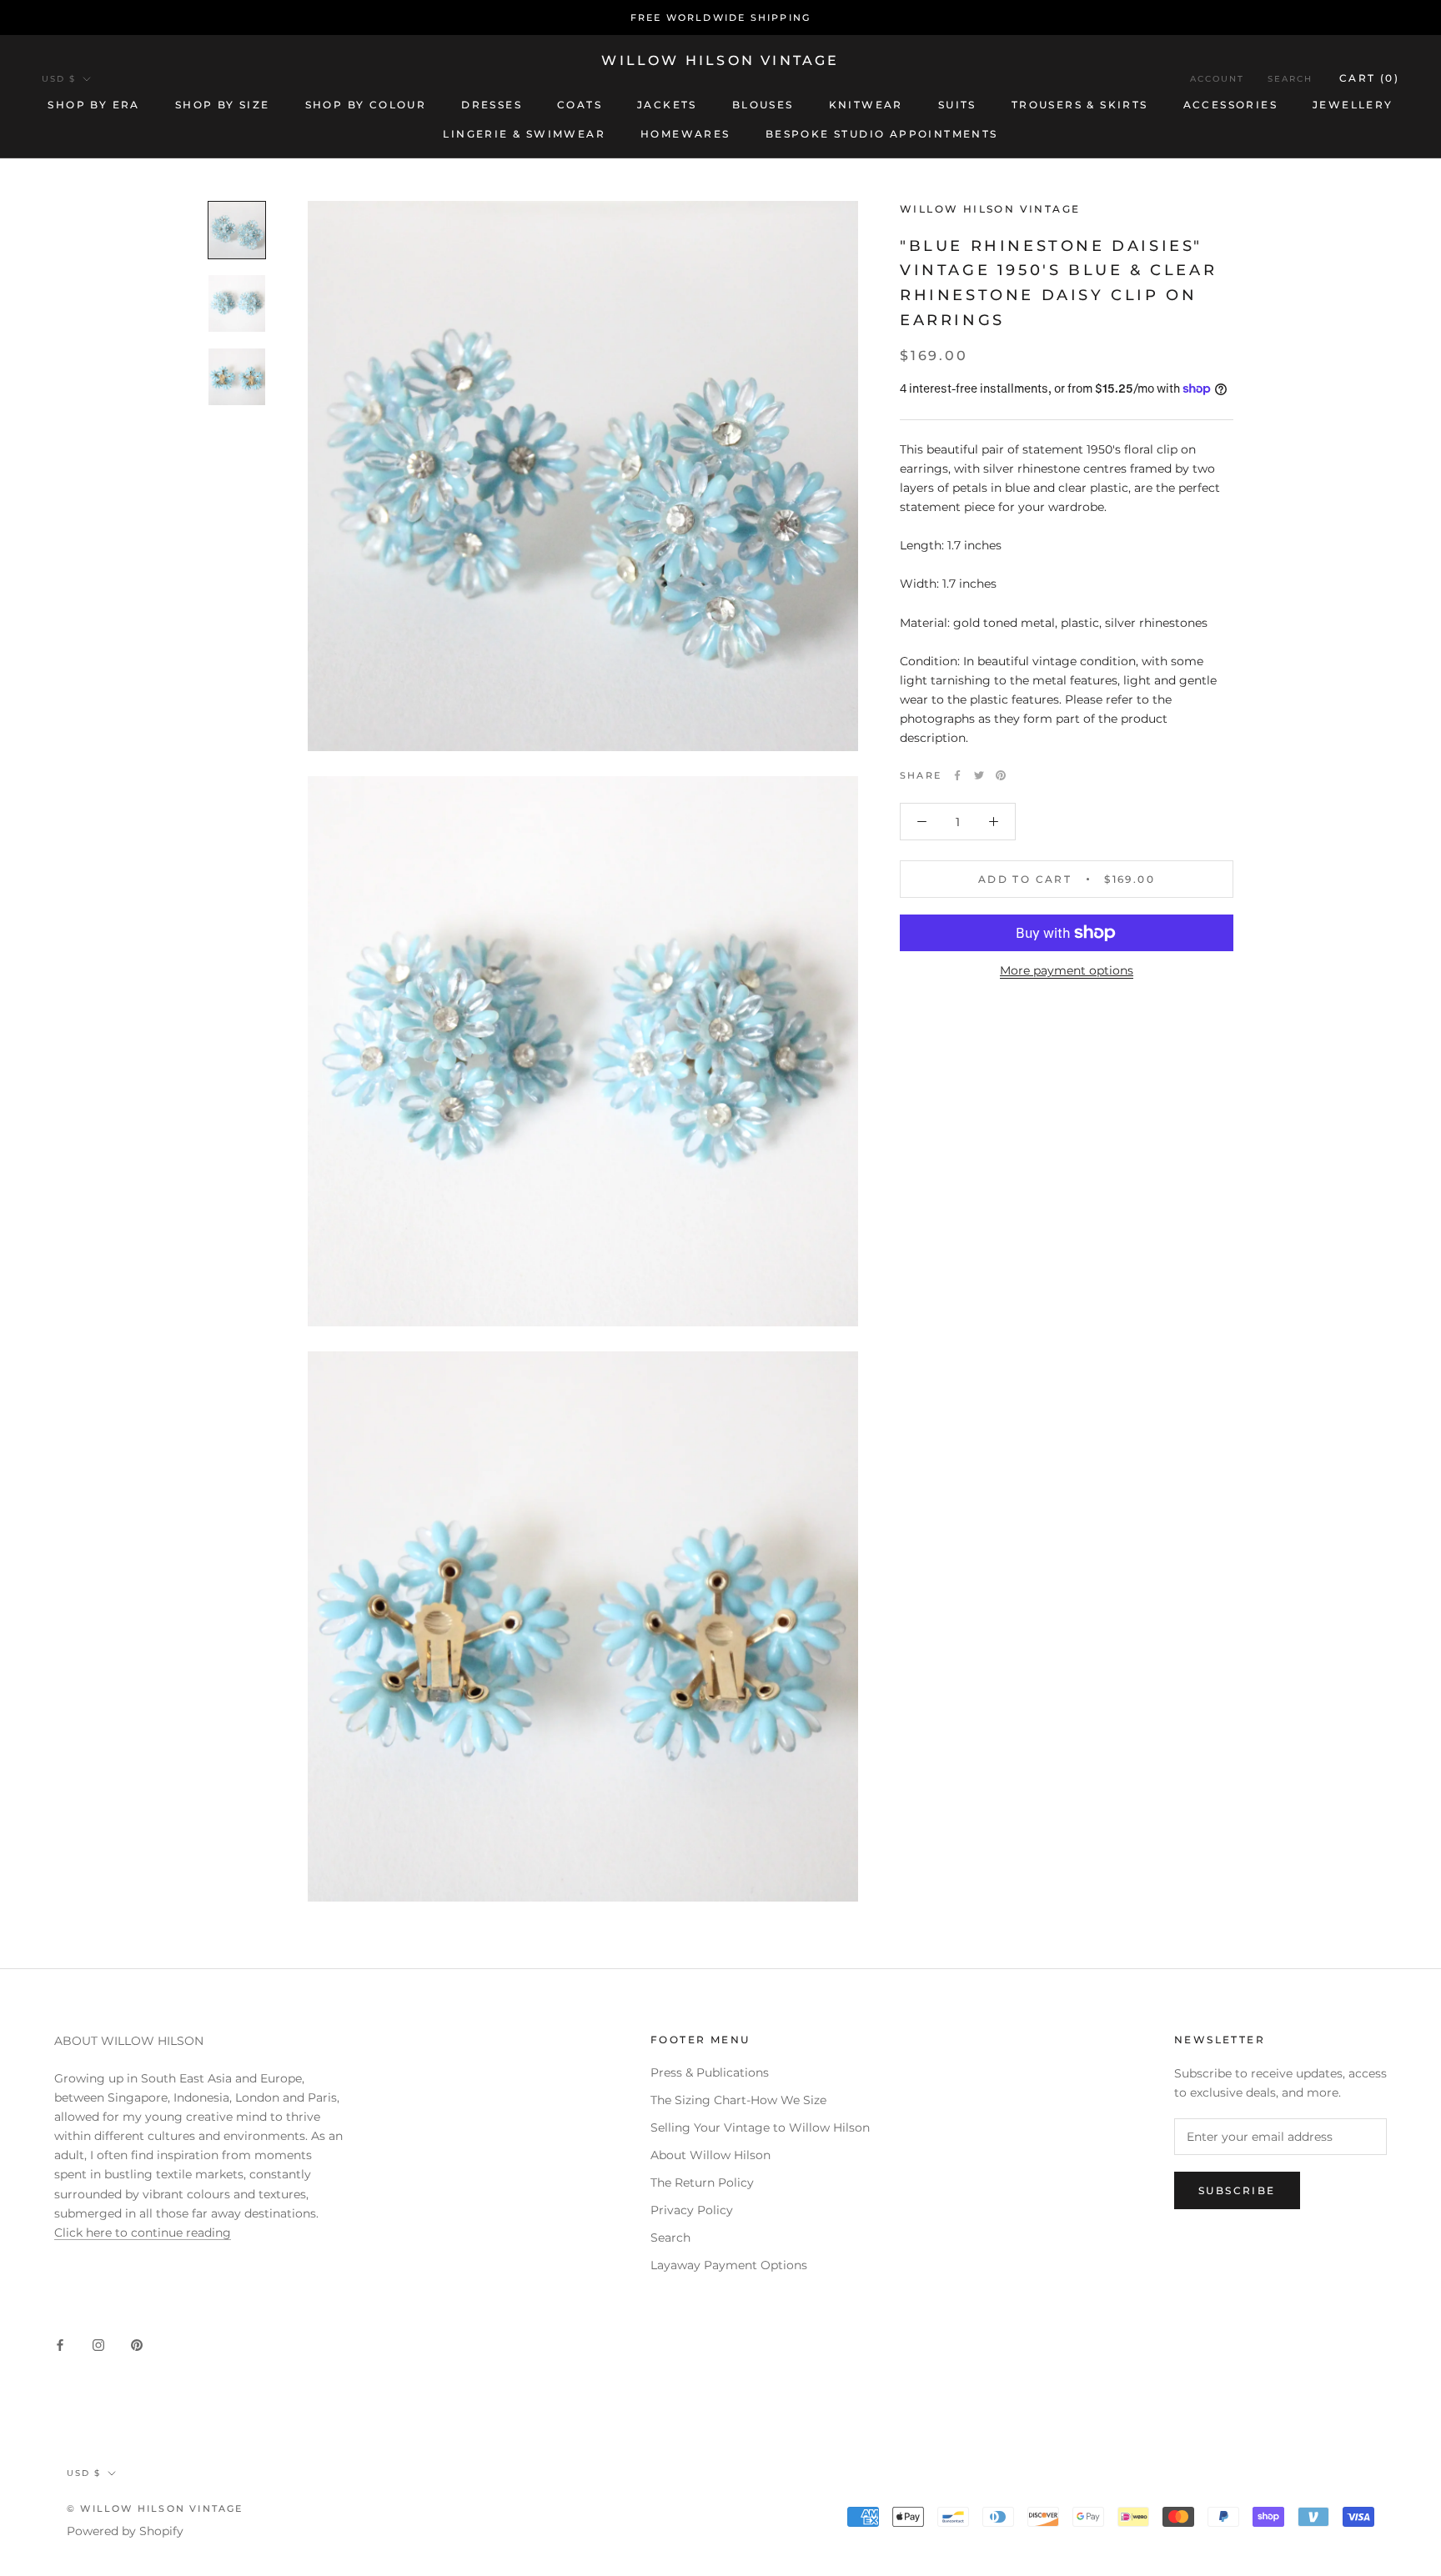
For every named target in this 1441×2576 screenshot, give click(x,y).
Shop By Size (223, 105)
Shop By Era (93, 105)
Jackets (667, 105)
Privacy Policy (692, 2210)
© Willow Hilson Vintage (155, 2508)
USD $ (59, 79)
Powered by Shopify (125, 2531)
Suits (957, 105)
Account (1217, 79)
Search (1290, 79)
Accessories (1230, 105)
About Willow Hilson (710, 2155)
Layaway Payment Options (729, 2265)
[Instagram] (98, 2345)
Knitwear (866, 105)
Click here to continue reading (143, 2233)
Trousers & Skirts (1080, 105)
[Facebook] (957, 775)
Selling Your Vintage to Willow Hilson (760, 2127)
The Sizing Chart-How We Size (738, 2100)
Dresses (492, 105)
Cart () (1369, 78)
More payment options (1067, 970)
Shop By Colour (366, 105)
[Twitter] (979, 775)
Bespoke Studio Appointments (882, 134)
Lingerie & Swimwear (524, 134)
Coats (580, 105)
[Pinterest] (1001, 775)
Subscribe (1237, 2190)
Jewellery (1353, 105)
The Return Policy (702, 2183)
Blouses (763, 105)
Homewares (685, 134)
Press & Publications (710, 2072)
